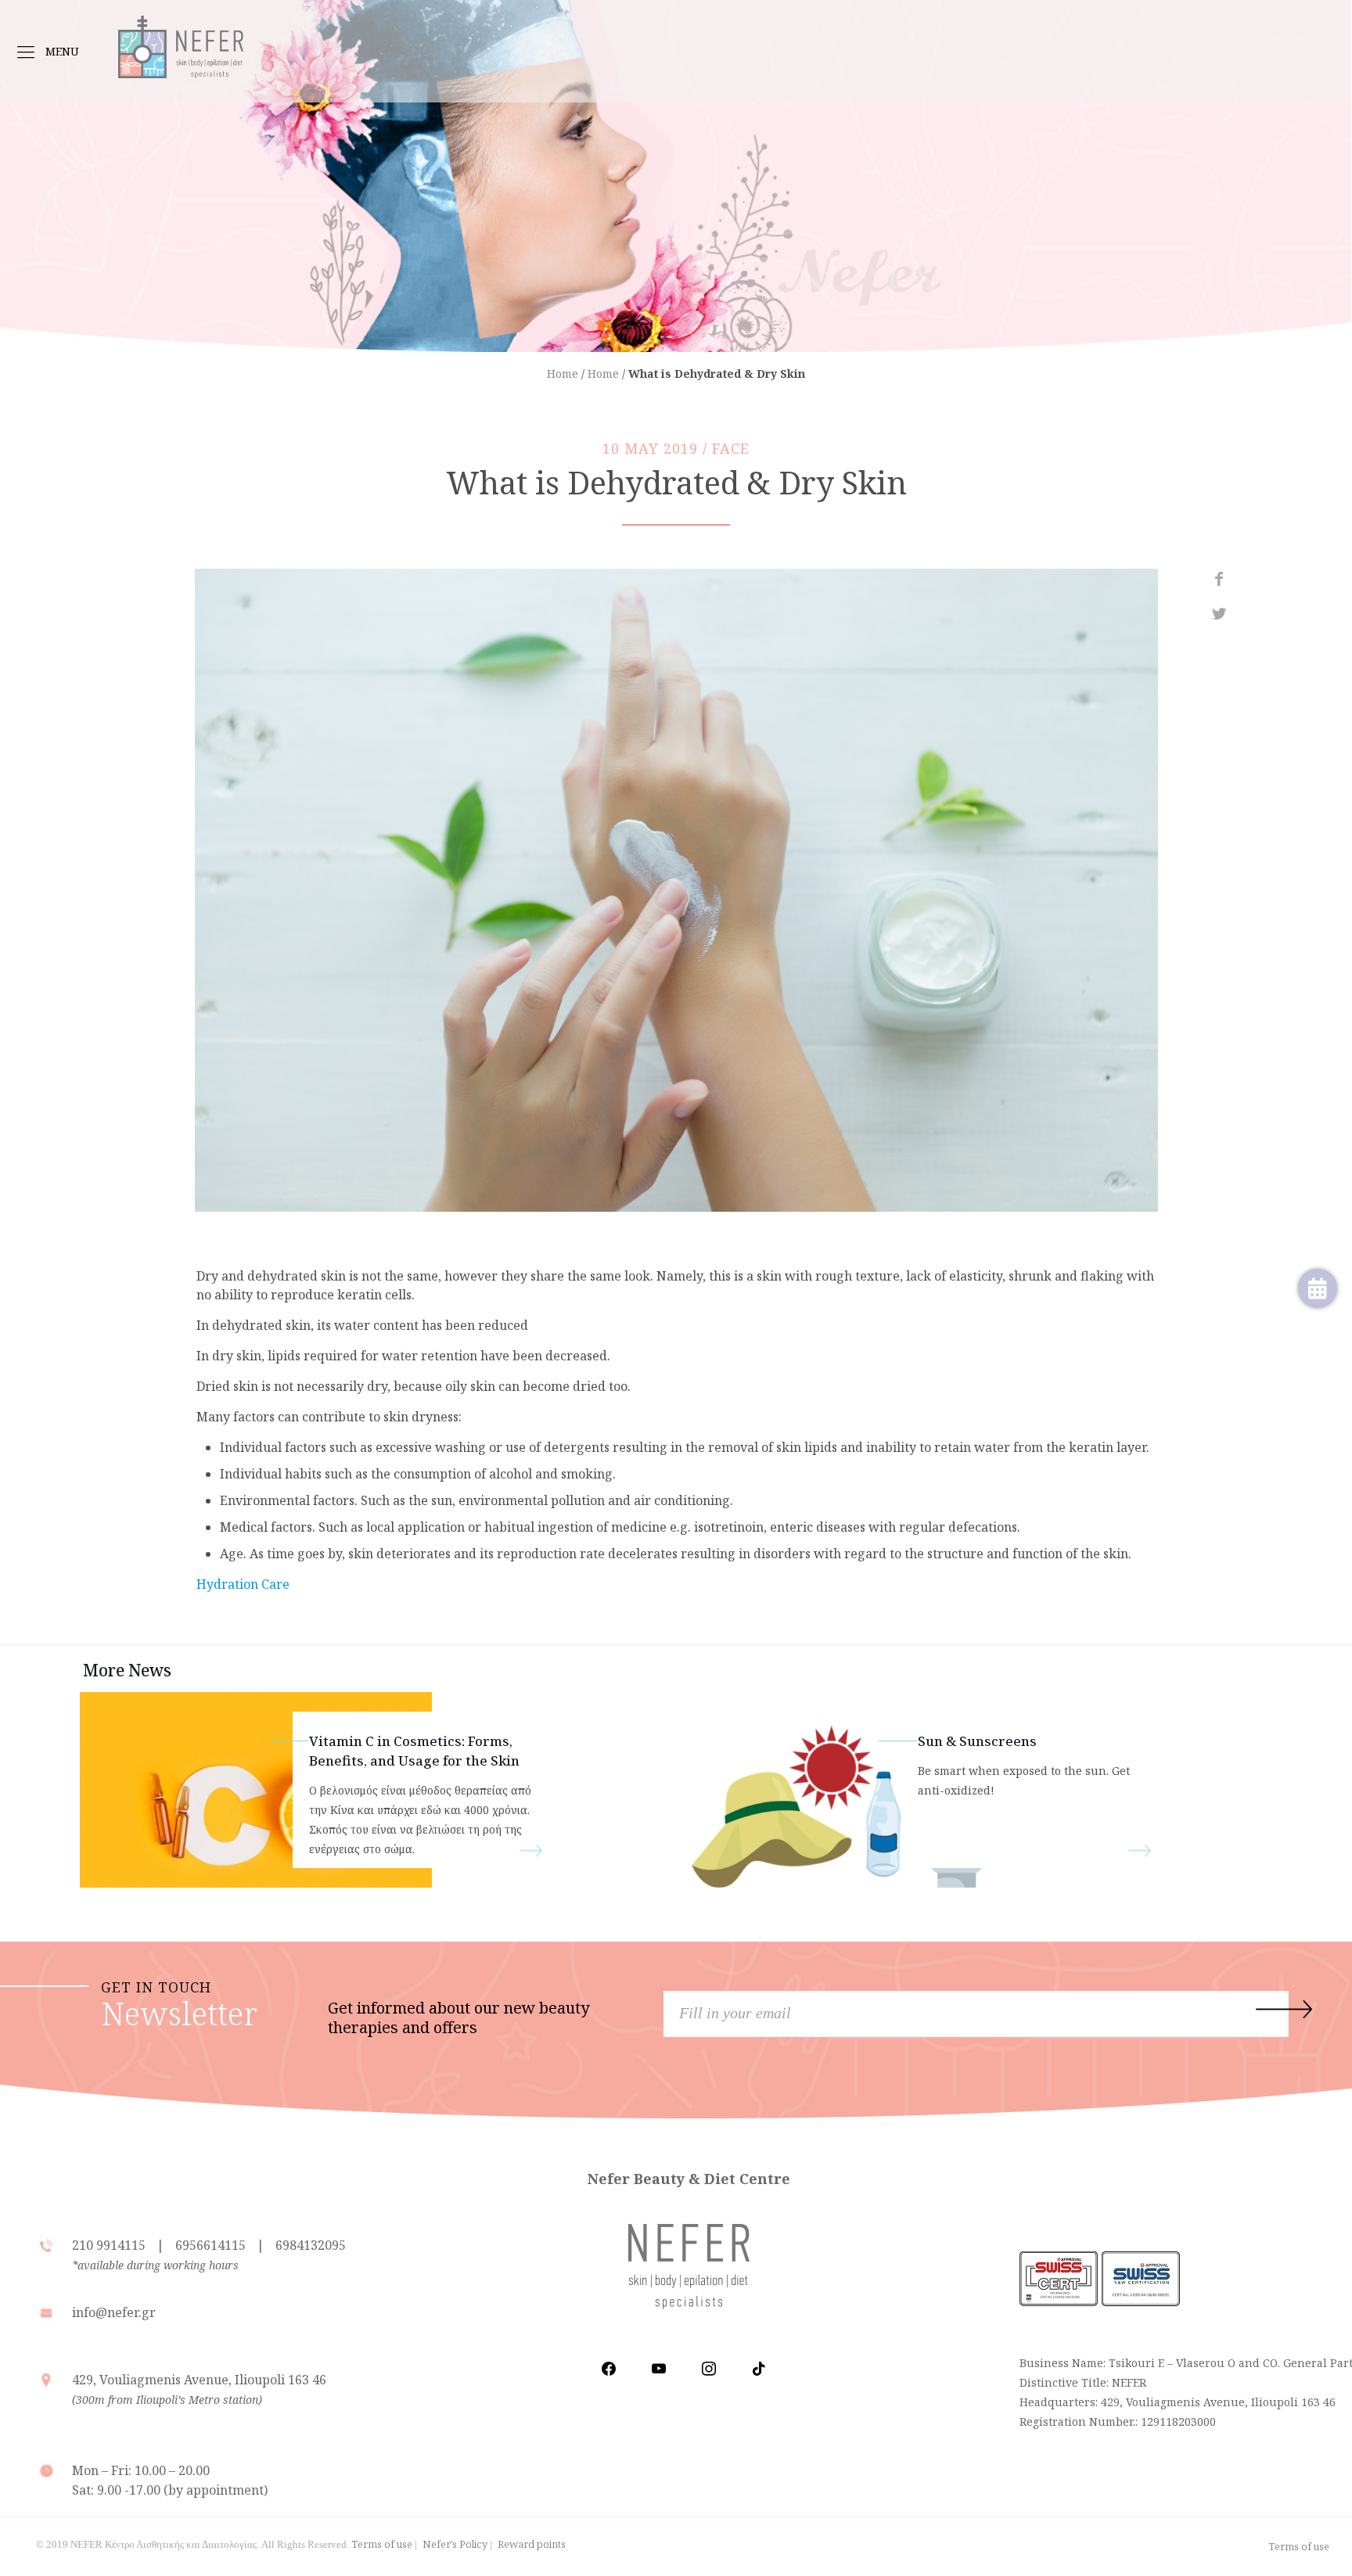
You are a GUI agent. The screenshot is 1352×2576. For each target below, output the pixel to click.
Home (563, 374)
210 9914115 (110, 2245)
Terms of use (382, 2544)
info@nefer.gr (114, 2312)
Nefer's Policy (455, 2544)
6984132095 (311, 2245)
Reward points (532, 2544)
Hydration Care (243, 1584)
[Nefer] (181, 39)
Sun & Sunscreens (977, 1741)
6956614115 (210, 2245)
